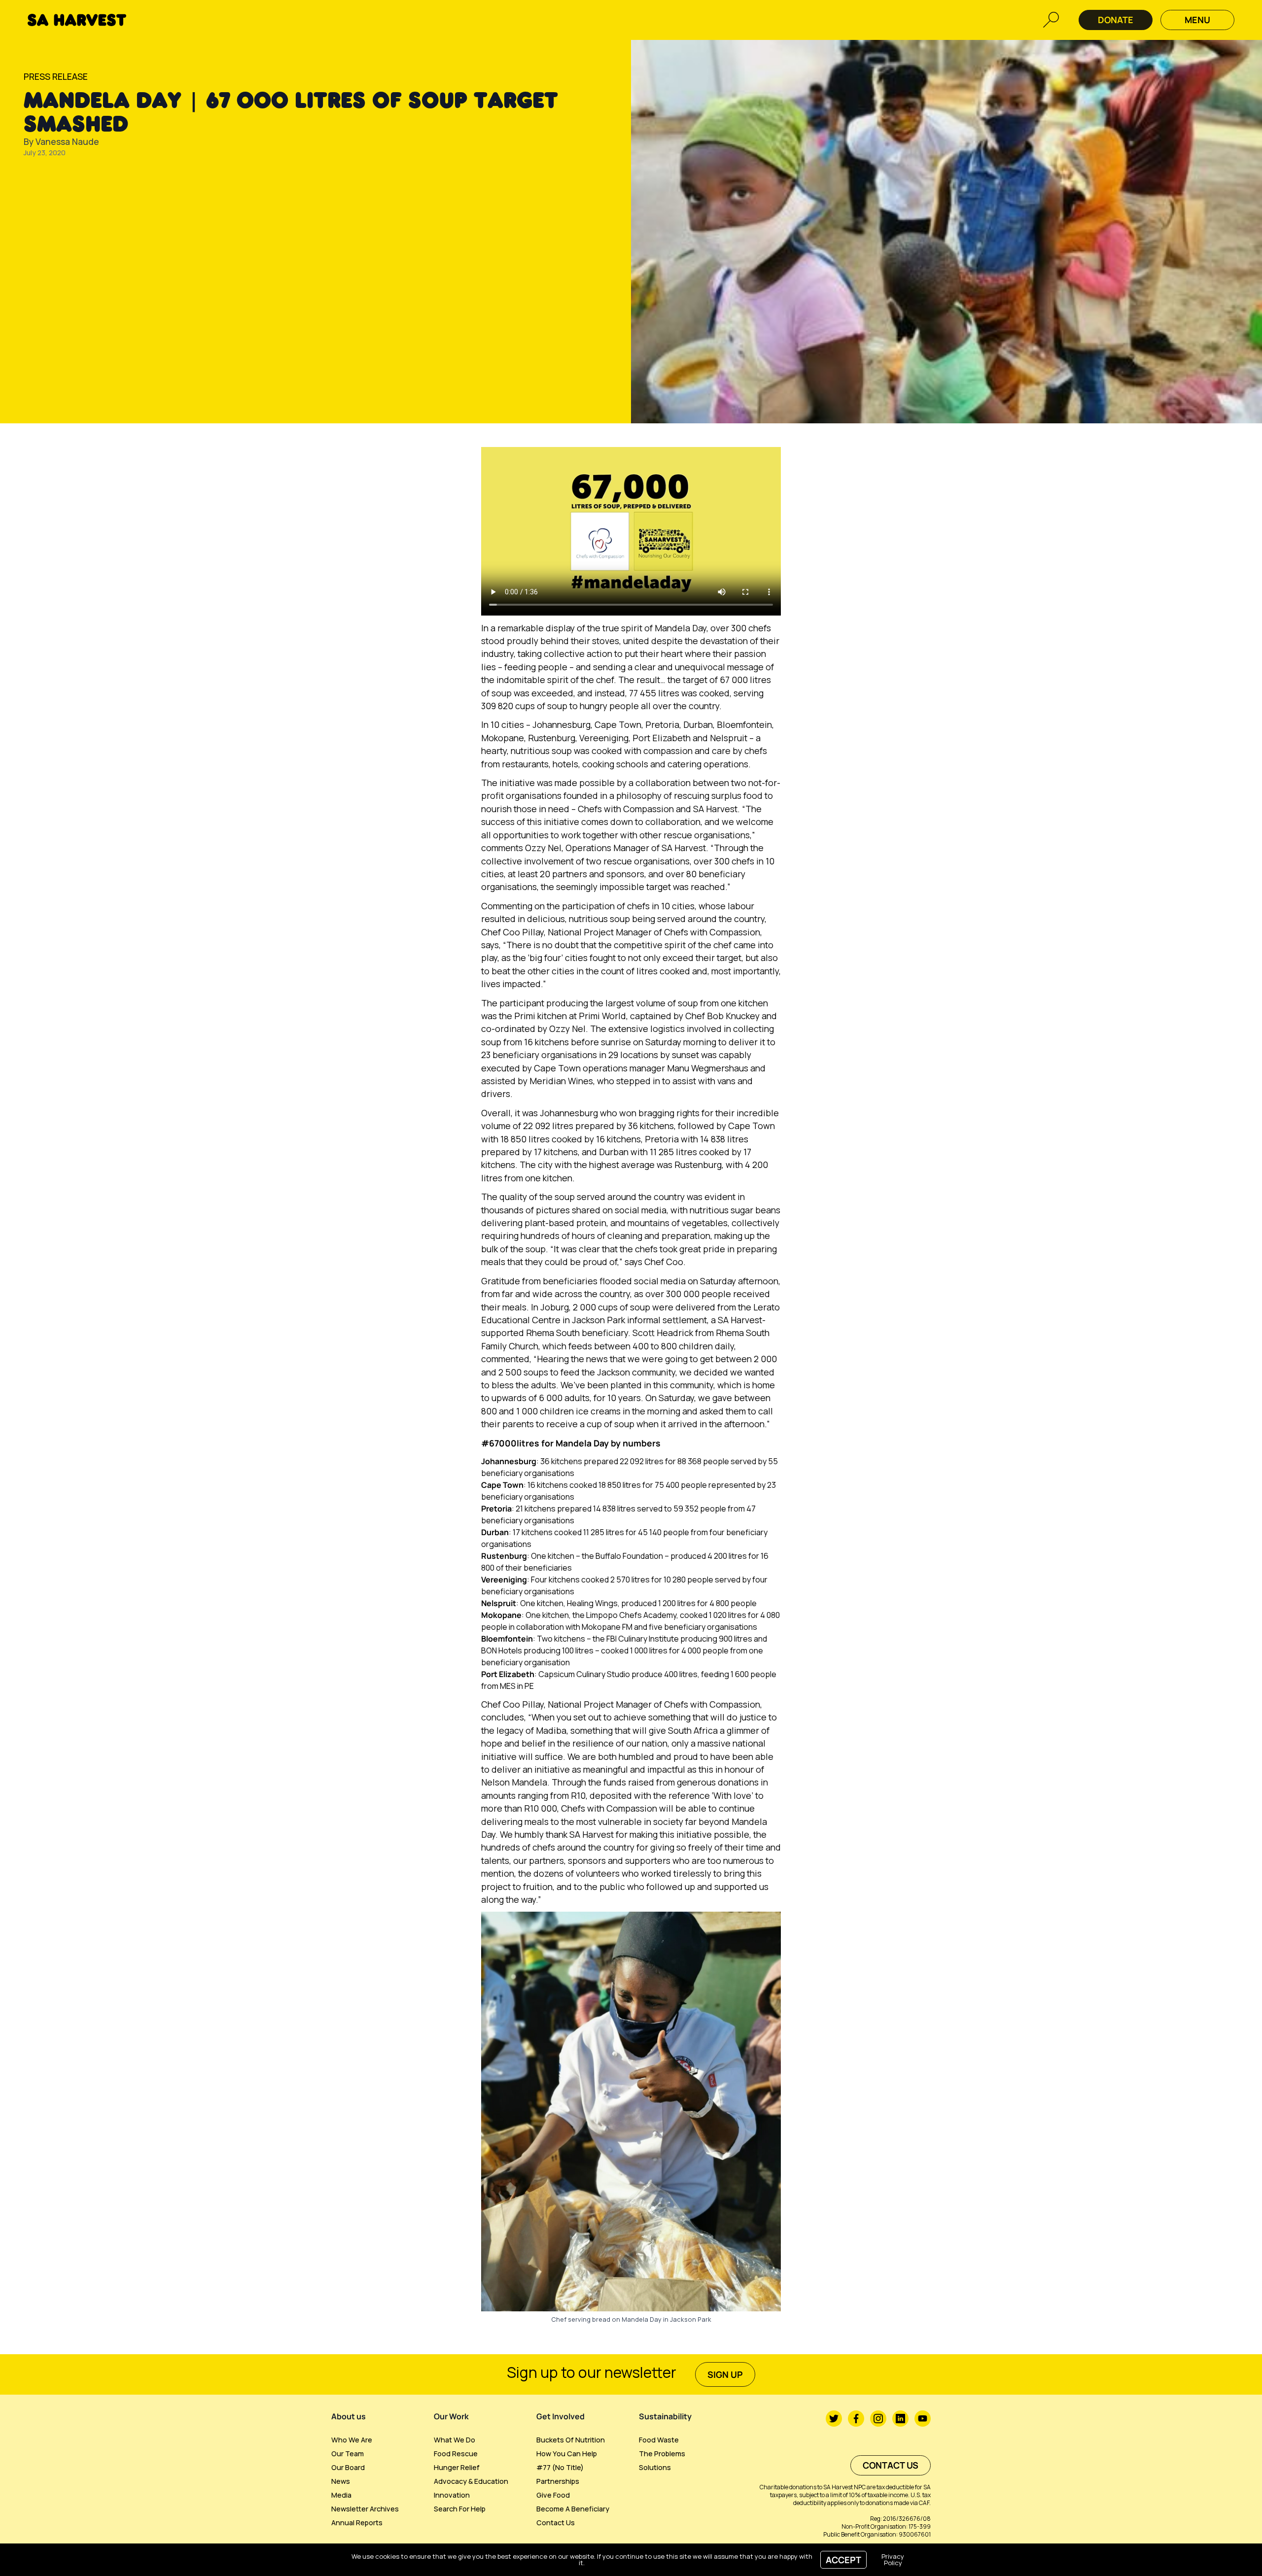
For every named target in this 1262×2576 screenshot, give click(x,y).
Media (341, 2495)
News (341, 2481)
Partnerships (558, 2481)
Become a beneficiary (573, 2509)
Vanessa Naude (67, 141)
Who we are (352, 2440)
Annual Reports (357, 2523)
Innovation (452, 2495)
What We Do (455, 2440)
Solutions (655, 2467)
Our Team (348, 2454)
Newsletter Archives (365, 2509)
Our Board (348, 2467)
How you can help (567, 2454)
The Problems (662, 2454)
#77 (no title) (560, 2467)
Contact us (556, 2523)
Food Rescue (456, 2454)
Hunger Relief (457, 2467)
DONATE (1116, 20)
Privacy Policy (893, 2559)
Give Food (553, 2495)
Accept (843, 2560)
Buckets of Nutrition (571, 2440)
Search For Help (460, 2509)
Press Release (56, 76)
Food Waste (659, 2440)
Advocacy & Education (471, 2481)
